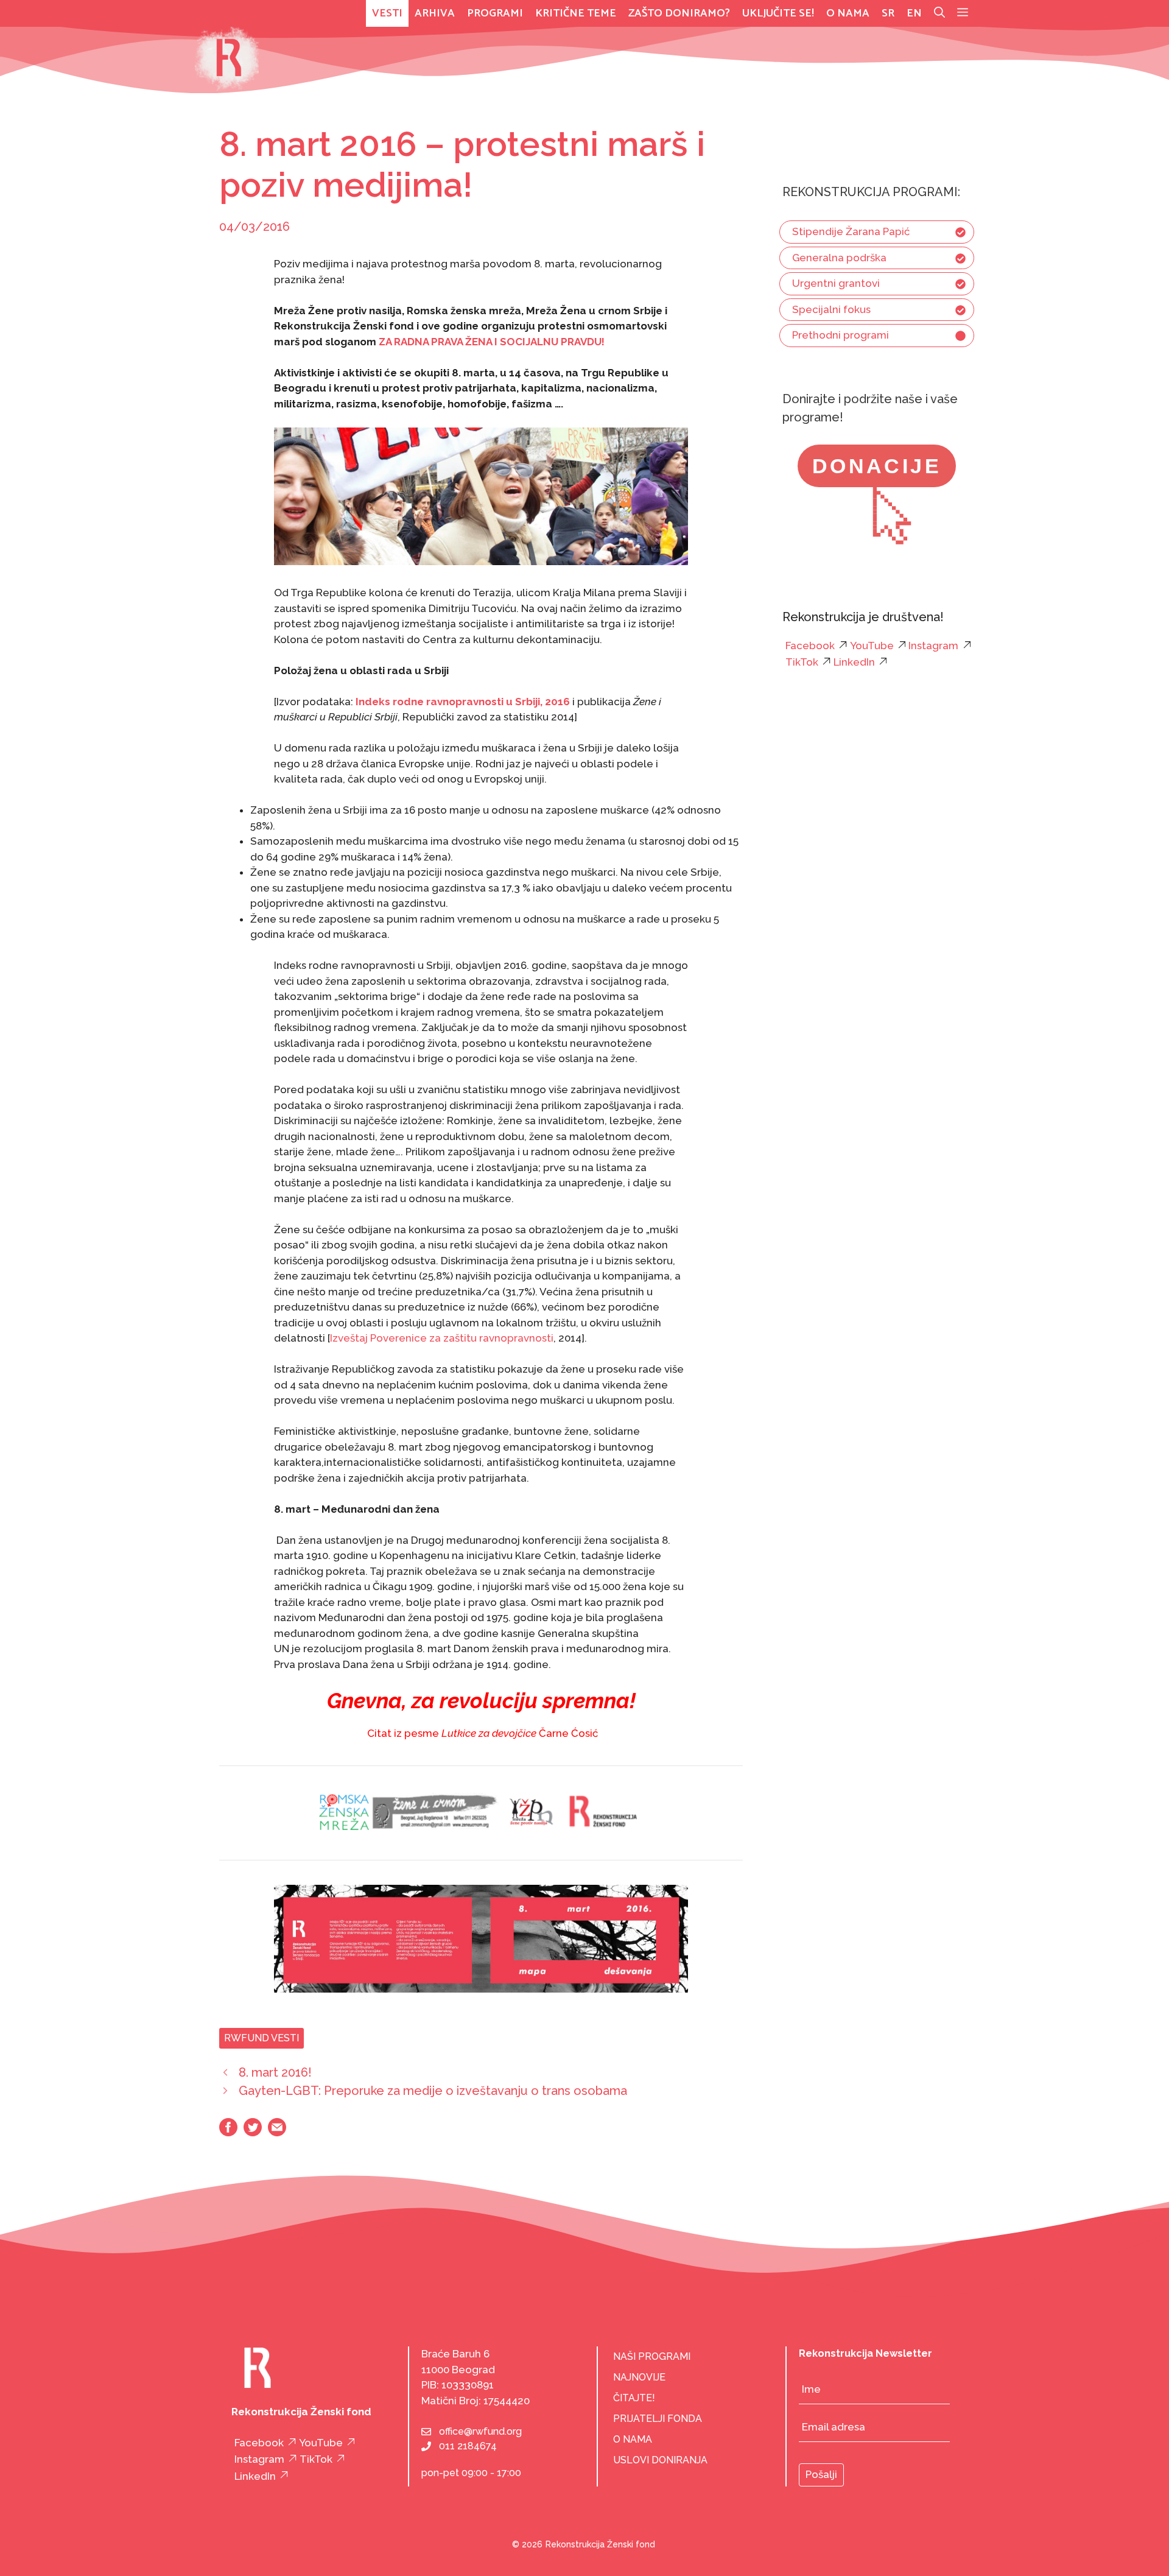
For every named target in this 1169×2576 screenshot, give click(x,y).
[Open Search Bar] (939, 13)
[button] (963, 13)
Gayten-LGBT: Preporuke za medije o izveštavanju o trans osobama (433, 2091)
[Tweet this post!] (253, 2133)
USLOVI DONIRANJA (660, 2460)
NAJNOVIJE (639, 2377)
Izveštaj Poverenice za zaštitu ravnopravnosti (442, 1338)
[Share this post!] (228, 2133)
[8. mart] (481, 1989)
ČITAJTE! (634, 2398)
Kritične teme (576, 13)
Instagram (933, 646)
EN (914, 13)
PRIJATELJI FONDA (658, 2419)
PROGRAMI (495, 13)
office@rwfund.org (480, 2431)
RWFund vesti (262, 2038)
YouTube (872, 646)
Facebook (810, 646)
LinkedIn (854, 663)
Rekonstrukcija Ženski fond (600, 2544)
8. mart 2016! (275, 2072)
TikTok (802, 663)
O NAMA (633, 2439)
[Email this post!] (277, 2133)
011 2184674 (468, 2446)
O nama (848, 13)
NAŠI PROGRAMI (652, 2356)
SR (888, 13)
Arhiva (435, 13)
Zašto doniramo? (679, 13)
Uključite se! (778, 13)
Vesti (387, 13)
